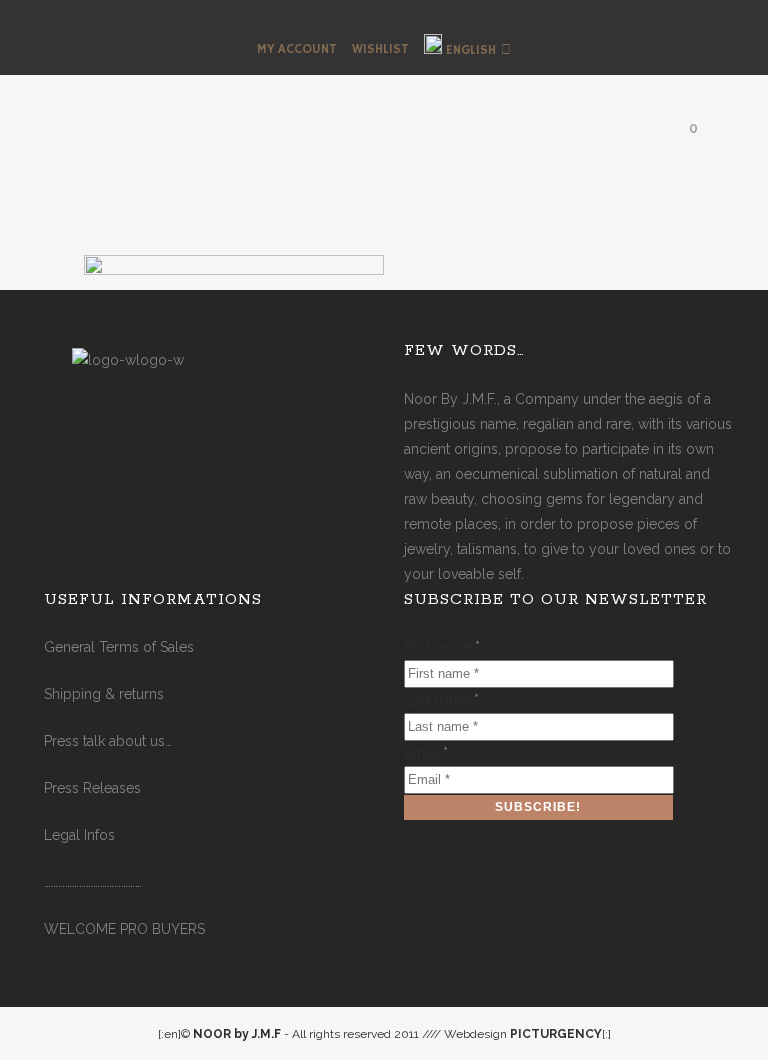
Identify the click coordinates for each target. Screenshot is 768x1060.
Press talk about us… (108, 741)
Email (426, 753)
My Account (297, 49)
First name (442, 647)
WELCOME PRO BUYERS (124, 929)
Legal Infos (79, 835)
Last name (441, 700)
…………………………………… (93, 882)
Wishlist (380, 49)
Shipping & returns (104, 694)
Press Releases (92, 788)
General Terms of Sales (119, 647)
